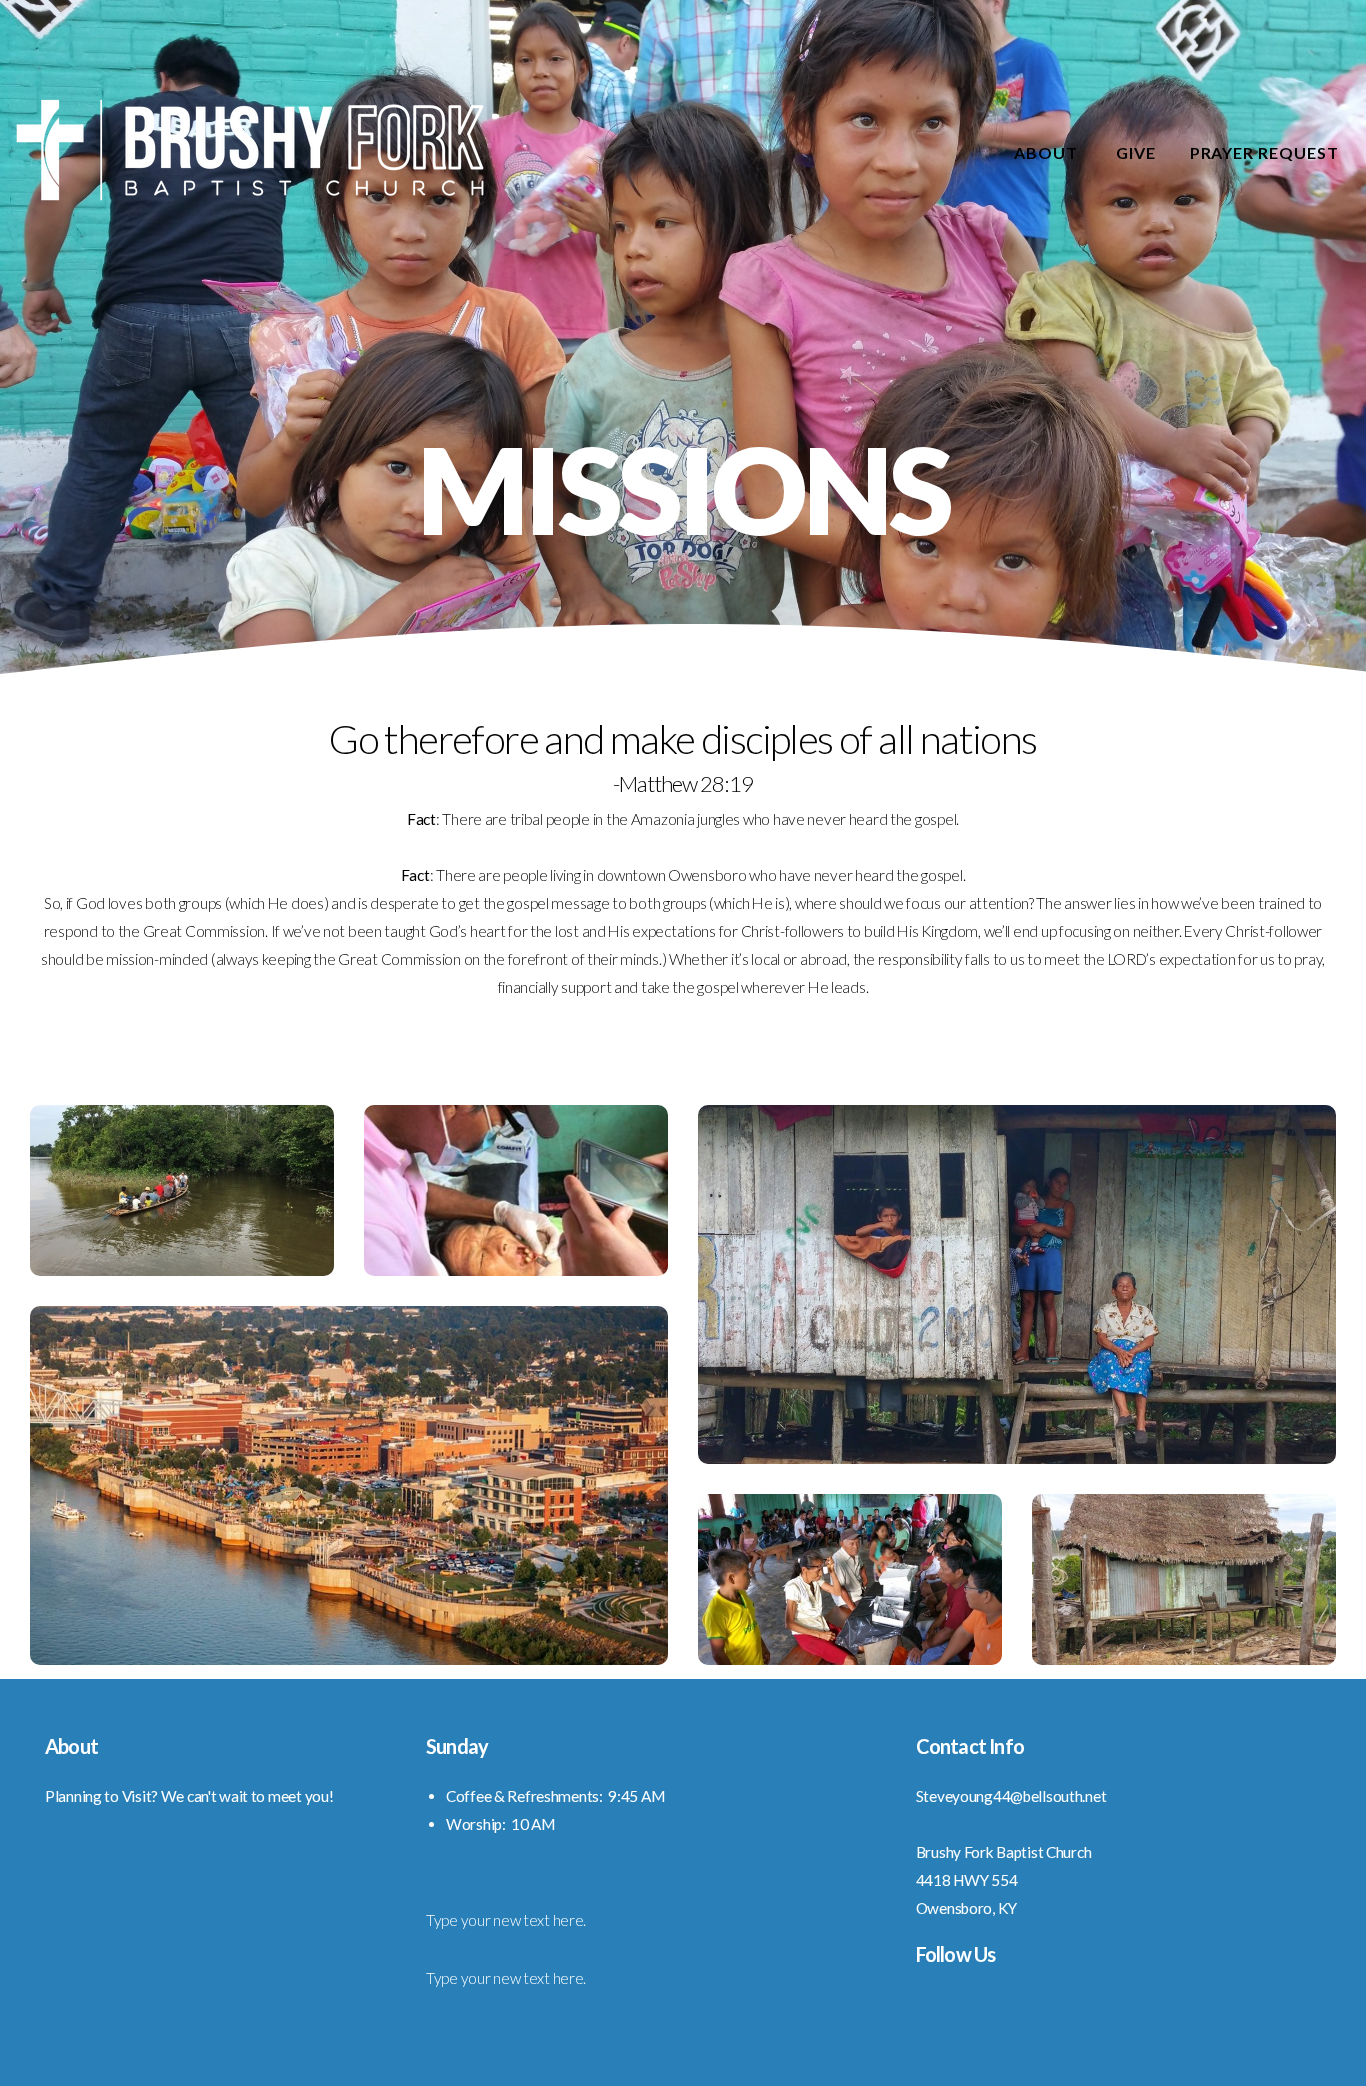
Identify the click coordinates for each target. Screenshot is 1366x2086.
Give (1136, 152)
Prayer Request (1264, 152)
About (1048, 152)
